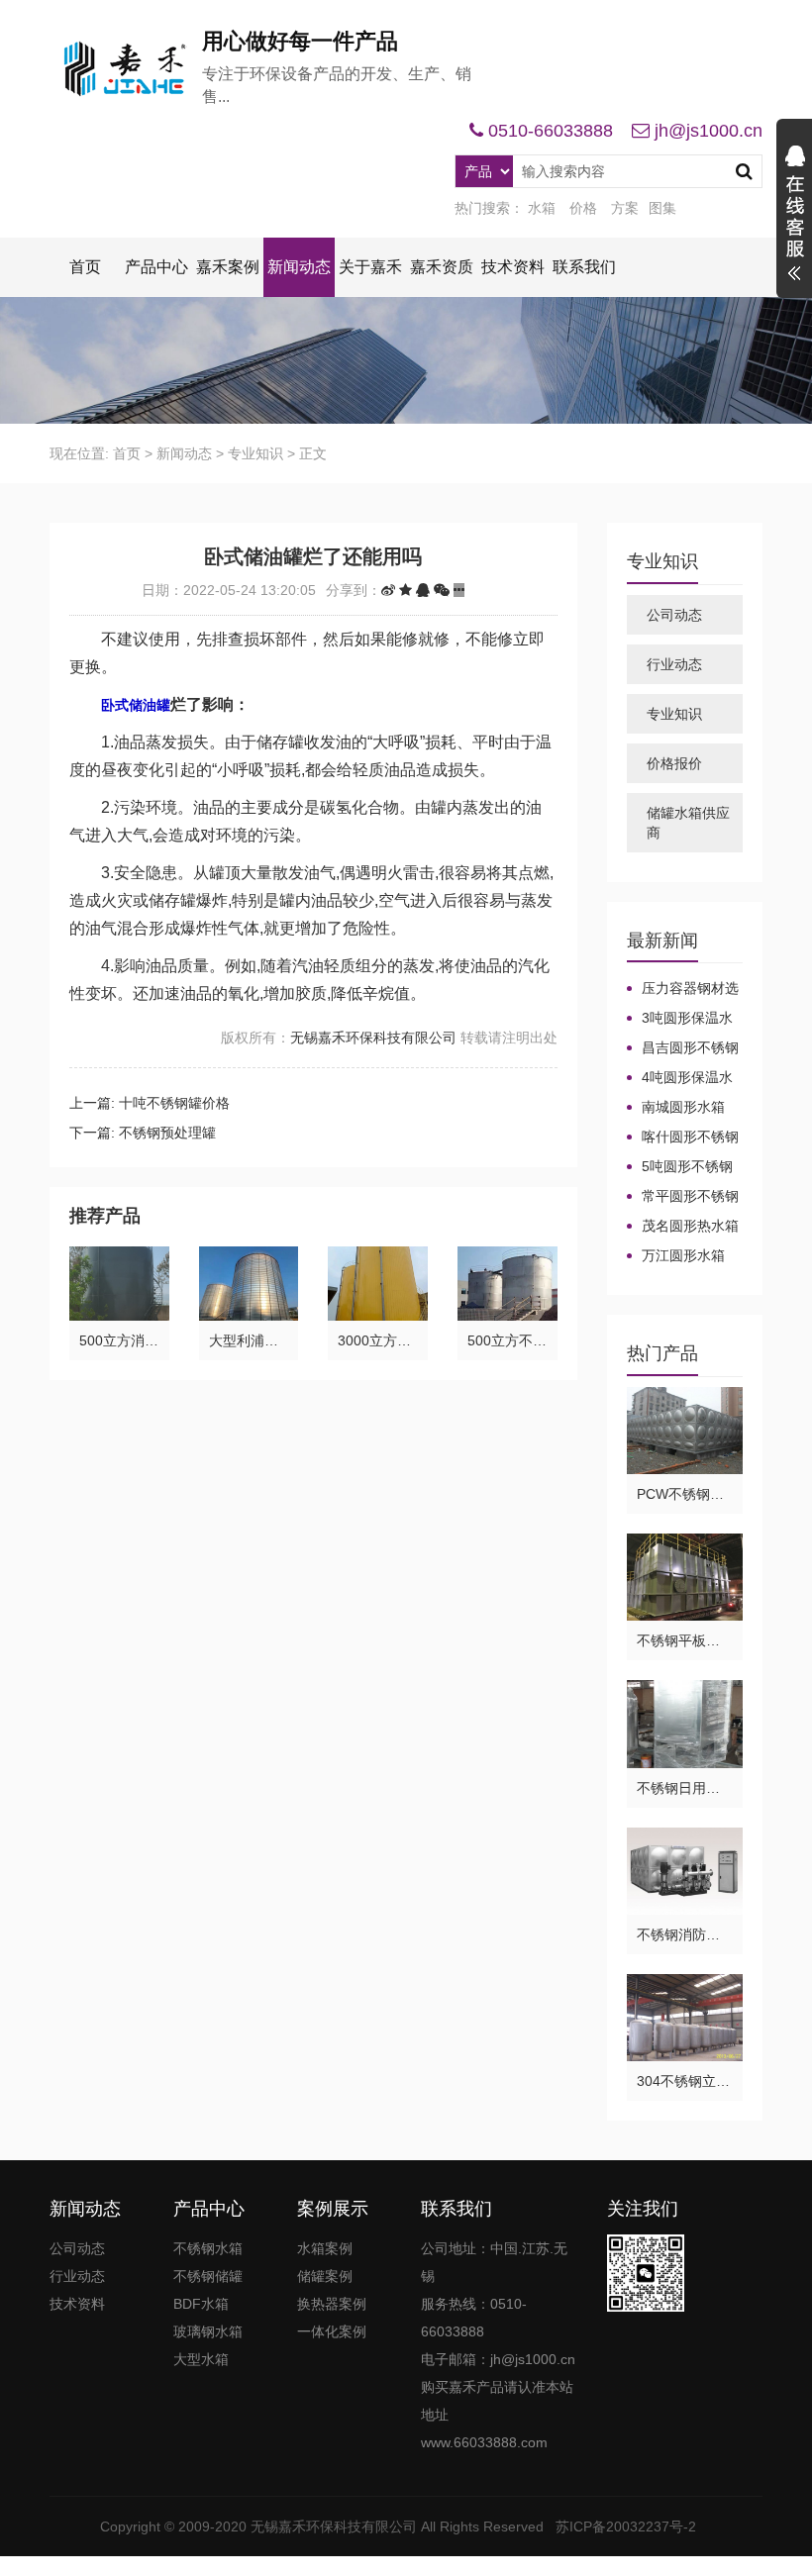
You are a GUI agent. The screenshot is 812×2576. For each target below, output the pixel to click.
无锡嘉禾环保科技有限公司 (373, 1038)
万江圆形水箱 (683, 1255)
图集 (662, 208)
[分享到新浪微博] (388, 590)
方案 (625, 208)
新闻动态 (299, 267)
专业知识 (255, 453)
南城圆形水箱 (683, 1107)
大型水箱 (201, 2359)
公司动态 (674, 615)
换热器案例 (332, 2304)
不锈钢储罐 (208, 2276)
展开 (794, 216)
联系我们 (584, 267)
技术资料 (513, 267)
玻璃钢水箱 (208, 2331)
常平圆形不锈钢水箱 (683, 1197)
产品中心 (156, 267)
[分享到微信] (442, 590)
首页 (85, 267)
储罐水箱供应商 (688, 823)
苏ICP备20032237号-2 (626, 2526)
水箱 (542, 208)
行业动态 (674, 664)
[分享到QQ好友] (423, 590)
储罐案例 (325, 2276)
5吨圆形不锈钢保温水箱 (680, 1167)
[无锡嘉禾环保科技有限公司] (126, 69)
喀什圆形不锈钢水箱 (683, 1138)
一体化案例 (332, 2331)
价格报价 (674, 763)
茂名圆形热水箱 (690, 1226)
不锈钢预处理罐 (167, 1133)
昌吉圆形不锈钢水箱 (683, 1048)
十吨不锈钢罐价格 (174, 1103)
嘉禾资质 (442, 267)
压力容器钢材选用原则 (683, 989)
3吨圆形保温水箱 (680, 1019)
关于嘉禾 (370, 267)
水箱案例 (325, 2248)
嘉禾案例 (228, 267)
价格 (583, 208)
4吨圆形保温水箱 (680, 1078)
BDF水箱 (201, 2304)
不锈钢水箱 (208, 2248)
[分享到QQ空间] (406, 590)
